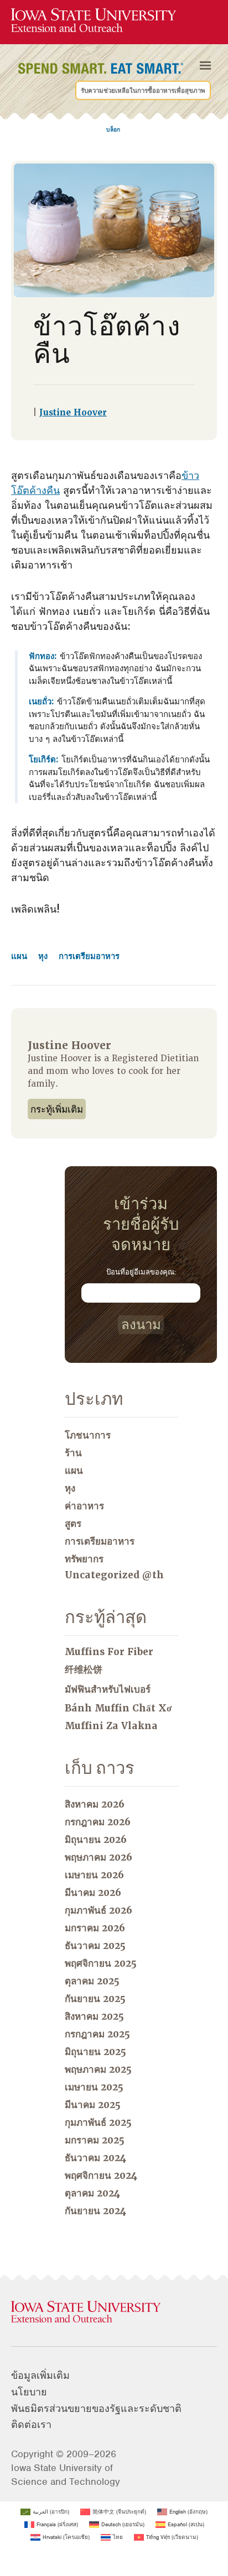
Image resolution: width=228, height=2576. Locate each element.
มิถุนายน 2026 (96, 1840)
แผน (20, 956)
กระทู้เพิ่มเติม (57, 1110)
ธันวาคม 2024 (95, 2158)
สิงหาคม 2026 (95, 1804)
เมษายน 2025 (94, 2087)
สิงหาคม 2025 (94, 2016)
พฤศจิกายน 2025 (101, 1963)
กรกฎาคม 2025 (97, 2034)
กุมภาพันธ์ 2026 (99, 1910)
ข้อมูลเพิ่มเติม (40, 2375)
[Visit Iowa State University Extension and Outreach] (114, 2312)
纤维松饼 (84, 1669)
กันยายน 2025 (95, 1999)
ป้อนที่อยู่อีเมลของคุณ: (141, 1272)
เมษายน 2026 (94, 1875)
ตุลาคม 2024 (92, 2193)
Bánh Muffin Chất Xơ (118, 1708)
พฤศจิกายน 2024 (101, 2175)
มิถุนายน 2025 (95, 2052)
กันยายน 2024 (95, 2211)
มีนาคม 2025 (93, 2105)
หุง (44, 956)
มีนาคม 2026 (93, 1893)
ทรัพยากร (84, 1559)
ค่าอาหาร (84, 1506)
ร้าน (73, 1453)
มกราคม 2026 (95, 1928)
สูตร (73, 1524)
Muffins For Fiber (109, 1652)
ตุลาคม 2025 (92, 1981)
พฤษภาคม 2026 (99, 1857)
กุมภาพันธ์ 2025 (98, 2122)
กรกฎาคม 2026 (98, 1822)
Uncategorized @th (114, 1575)
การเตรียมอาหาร (89, 956)
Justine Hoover (73, 413)
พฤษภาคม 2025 (98, 2069)
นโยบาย (29, 2392)
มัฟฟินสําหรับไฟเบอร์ (108, 1689)
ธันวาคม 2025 (95, 1946)
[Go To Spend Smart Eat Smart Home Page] (94, 21)
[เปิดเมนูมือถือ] (205, 66)
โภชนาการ (88, 1435)
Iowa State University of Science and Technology (66, 2475)
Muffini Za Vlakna (111, 1726)
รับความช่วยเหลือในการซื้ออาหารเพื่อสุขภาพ (143, 91)
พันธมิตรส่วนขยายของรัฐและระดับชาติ (96, 2409)
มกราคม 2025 (95, 2140)
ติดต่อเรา (31, 2425)
